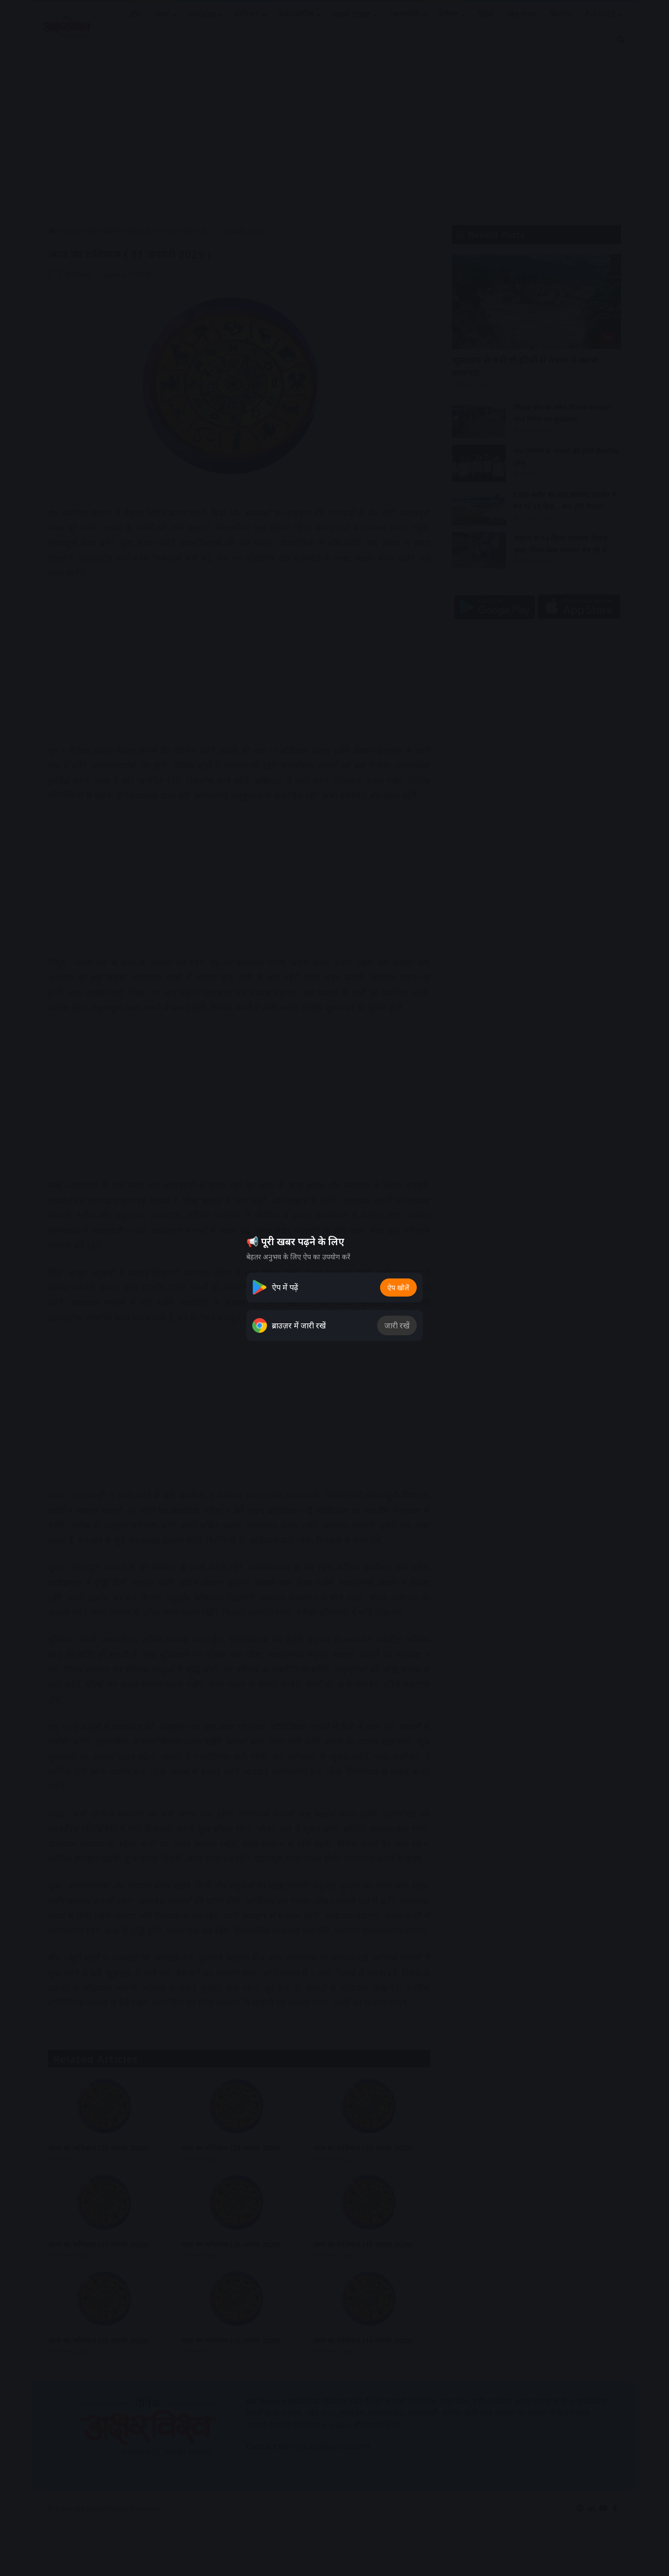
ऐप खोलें (398, 1288)
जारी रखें (397, 1325)
